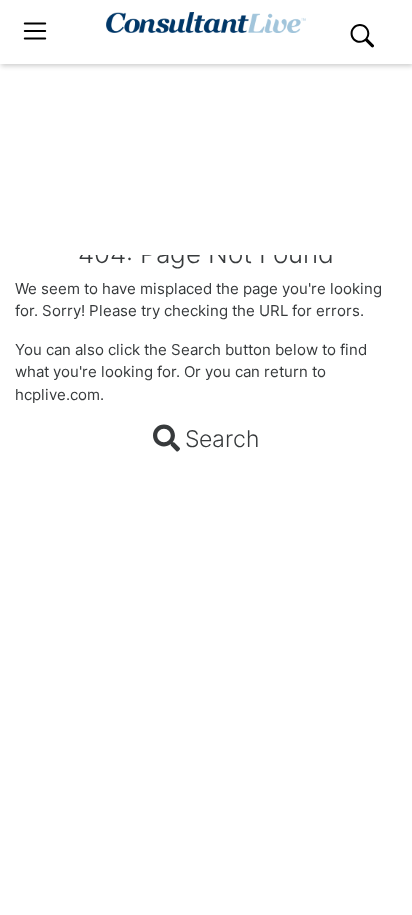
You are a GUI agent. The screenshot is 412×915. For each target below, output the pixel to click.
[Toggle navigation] (35, 31)
